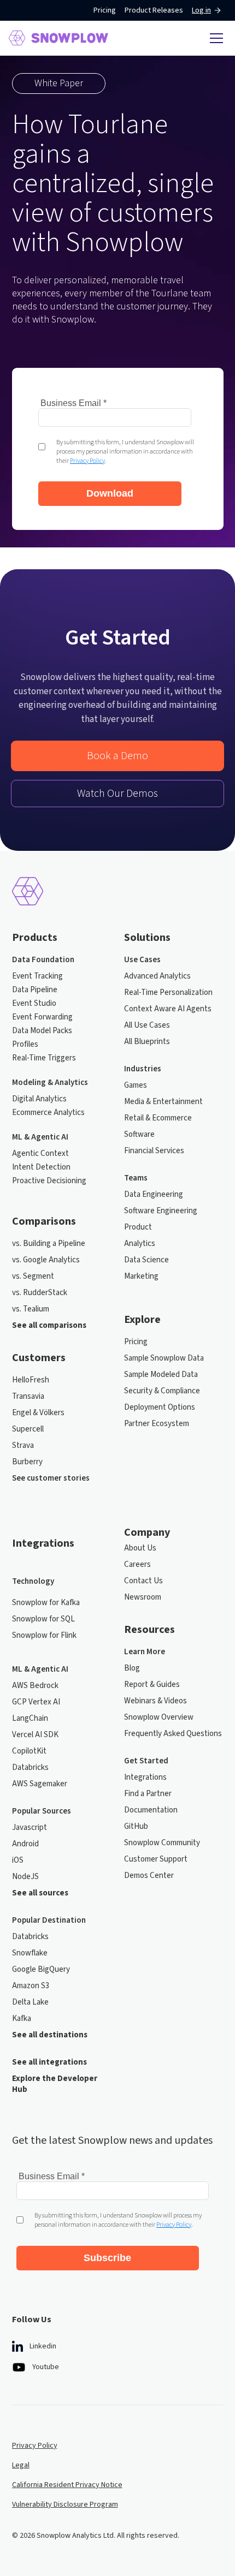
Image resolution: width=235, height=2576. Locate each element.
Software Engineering (161, 1211)
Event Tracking (37, 976)
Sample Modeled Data (161, 1375)
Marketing (141, 1277)
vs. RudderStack (40, 1293)
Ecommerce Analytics (48, 1113)
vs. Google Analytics (46, 1260)
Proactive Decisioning (49, 1181)
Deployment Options (160, 1408)
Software (139, 1135)
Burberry (27, 1462)
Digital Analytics (39, 1099)
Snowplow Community (162, 1843)
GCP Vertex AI (36, 1702)
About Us (140, 1548)
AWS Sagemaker (40, 1784)
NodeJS (25, 1877)
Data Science (146, 1260)
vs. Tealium (31, 1309)
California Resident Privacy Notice (67, 2485)
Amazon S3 (31, 1986)
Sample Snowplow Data (164, 1358)
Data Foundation (43, 960)
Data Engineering (154, 1195)
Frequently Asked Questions (173, 1734)
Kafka (22, 2019)
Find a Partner (148, 1794)
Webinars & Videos (155, 1701)
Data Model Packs (42, 1031)
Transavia (28, 1397)
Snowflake (30, 1953)
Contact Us (143, 1581)
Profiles (25, 1045)
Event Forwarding (42, 1017)
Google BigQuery (41, 1970)
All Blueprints (147, 1042)
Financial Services (154, 1151)
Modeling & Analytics (50, 1083)
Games (136, 1086)
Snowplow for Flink (44, 1636)
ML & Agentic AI (40, 1137)
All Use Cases (147, 1025)
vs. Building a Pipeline (49, 1244)
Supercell (28, 1429)
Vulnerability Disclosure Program (65, 2505)
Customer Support (156, 1859)
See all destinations (50, 2035)
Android (25, 1844)
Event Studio (34, 1004)
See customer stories (51, 1478)
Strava (23, 1446)
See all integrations (49, 2062)
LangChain (30, 1719)
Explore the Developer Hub (55, 2084)
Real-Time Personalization (168, 993)
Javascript (30, 1828)
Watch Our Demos (117, 794)
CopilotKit (29, 1751)
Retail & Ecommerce (158, 1118)
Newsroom (143, 1597)
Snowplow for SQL (43, 1619)
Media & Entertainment (163, 1102)
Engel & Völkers (38, 1413)
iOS (18, 1861)
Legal (21, 2465)
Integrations (145, 1778)
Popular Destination (49, 1921)
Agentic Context (40, 1154)
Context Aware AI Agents (168, 1009)
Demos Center (149, 1876)
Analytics (140, 1244)
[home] (58, 38)
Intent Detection (41, 1167)
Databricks (30, 1768)
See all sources (40, 1893)
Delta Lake (30, 2002)
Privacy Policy (35, 2446)
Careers (137, 1565)
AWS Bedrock (35, 1686)
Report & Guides (152, 1685)
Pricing (105, 10)
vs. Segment (33, 1277)
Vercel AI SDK (35, 1735)
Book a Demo (117, 756)
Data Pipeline (35, 990)
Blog (132, 1668)
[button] (215, 38)
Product (138, 1227)
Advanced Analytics (157, 976)
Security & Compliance (162, 1391)
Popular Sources (42, 1811)
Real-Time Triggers (44, 1058)
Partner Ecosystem (157, 1424)
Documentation (151, 1810)
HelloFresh (31, 1380)
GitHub (136, 1827)
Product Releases (154, 10)
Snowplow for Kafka (46, 1603)
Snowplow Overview (159, 1718)
